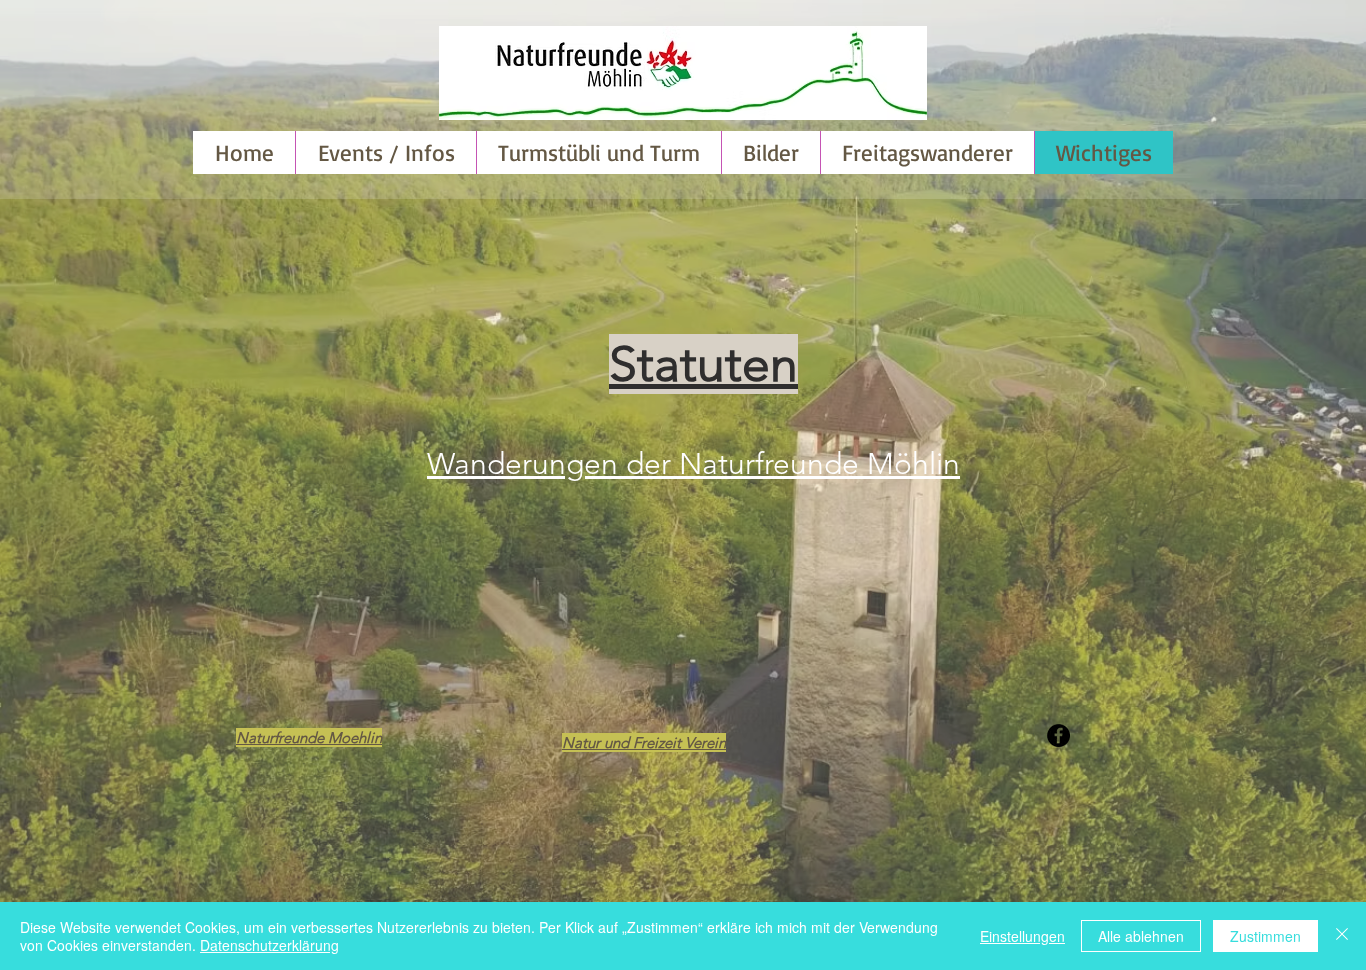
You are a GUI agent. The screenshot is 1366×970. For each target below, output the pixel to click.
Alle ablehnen (1141, 936)
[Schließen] (1342, 936)
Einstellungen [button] (1022, 936)
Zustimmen (1265, 936)
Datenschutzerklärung (269, 945)
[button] (770, 152)
